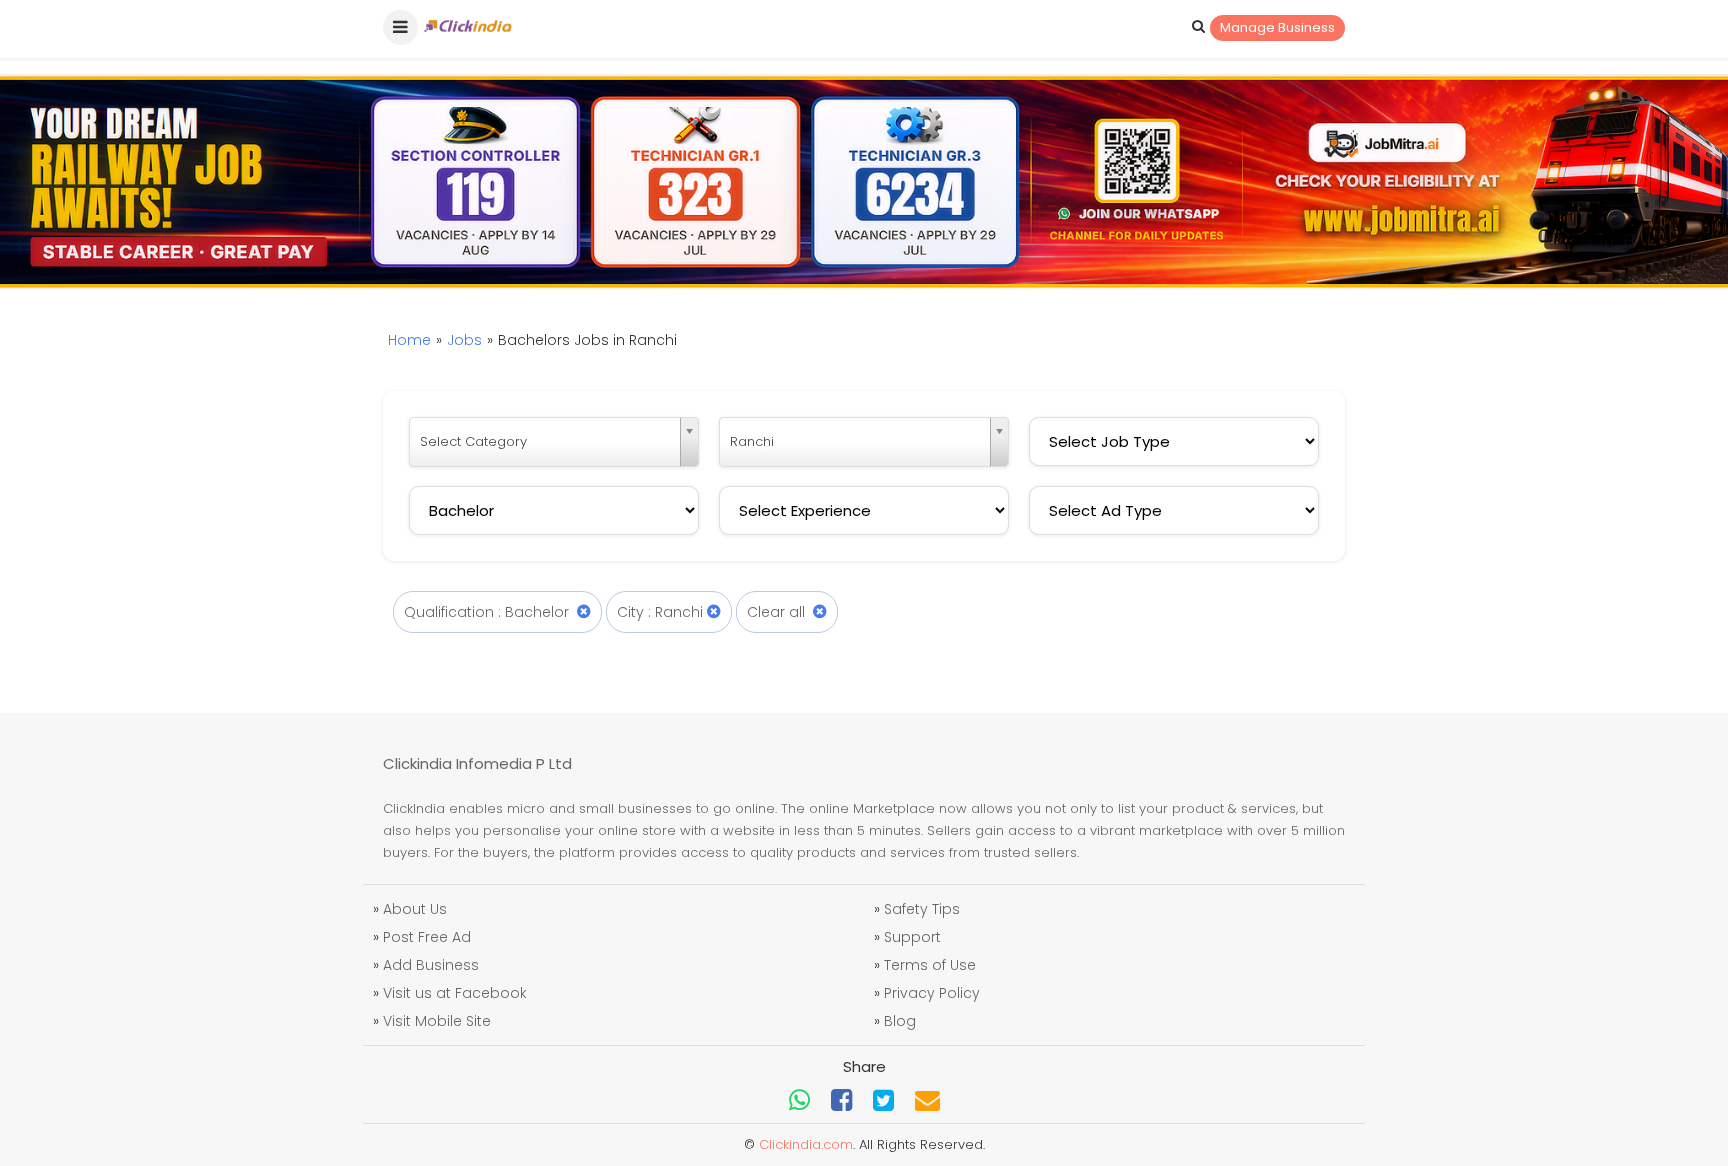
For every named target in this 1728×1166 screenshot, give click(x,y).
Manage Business (1277, 27)
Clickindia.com (806, 1144)
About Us (415, 909)
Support (912, 937)
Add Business (431, 965)
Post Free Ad (427, 937)
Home (409, 340)
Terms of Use (930, 965)
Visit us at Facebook (455, 993)
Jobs (464, 340)
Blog (900, 1021)
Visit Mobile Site (437, 1021)
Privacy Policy (932, 993)
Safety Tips (922, 909)
